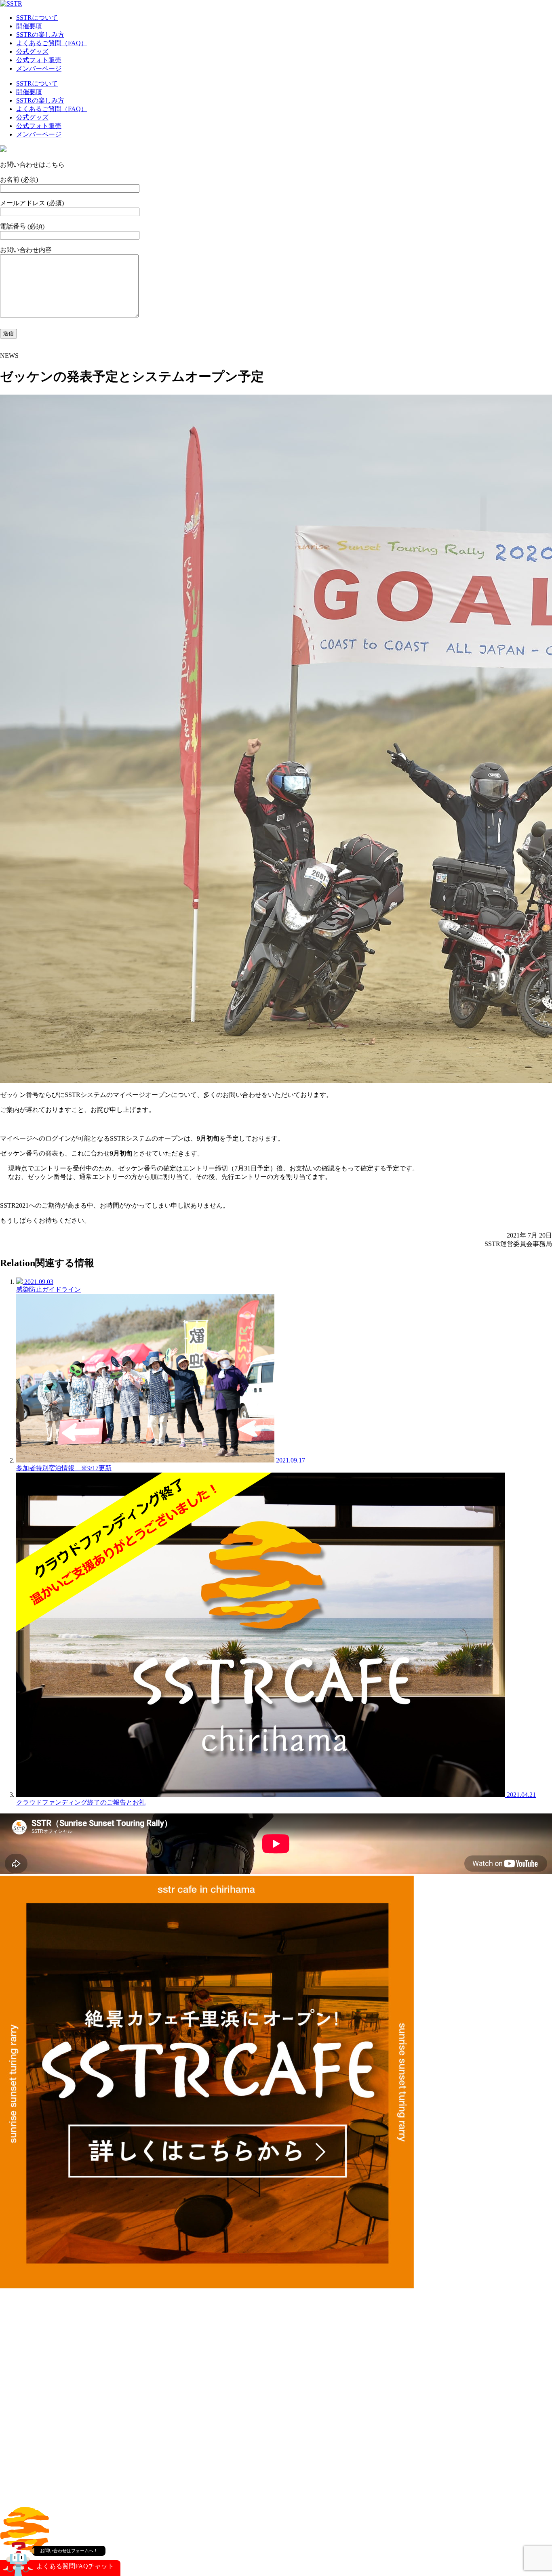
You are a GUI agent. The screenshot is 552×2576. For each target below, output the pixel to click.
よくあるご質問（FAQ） (52, 43)
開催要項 (29, 26)
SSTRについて (37, 18)
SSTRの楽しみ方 (40, 35)
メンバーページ (39, 68)
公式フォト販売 (39, 60)
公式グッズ (32, 51)
